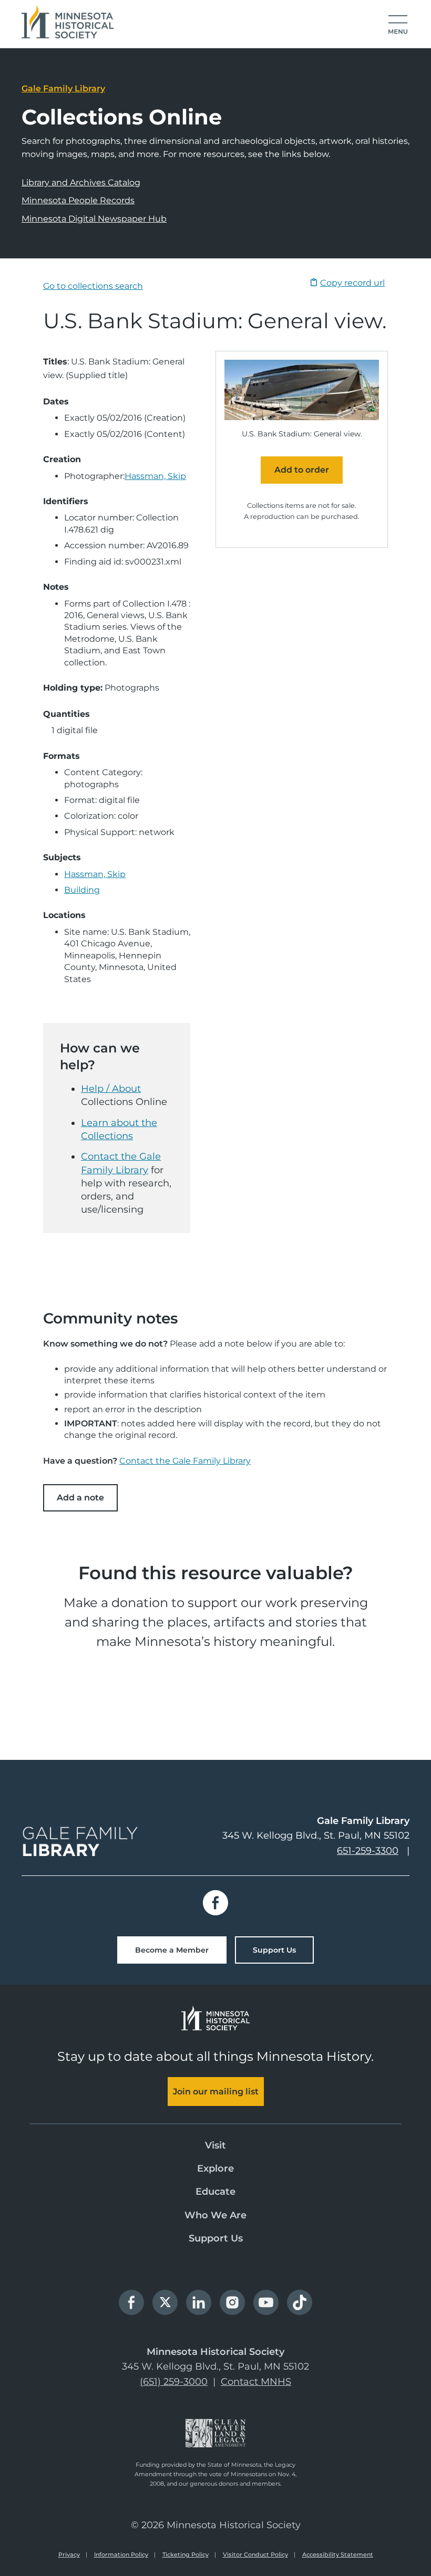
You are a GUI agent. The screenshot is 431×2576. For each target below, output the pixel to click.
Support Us (274, 1950)
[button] (398, 25)
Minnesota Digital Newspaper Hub (94, 219)
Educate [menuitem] (215, 2192)
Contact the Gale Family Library (185, 1461)
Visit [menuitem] (215, 2145)
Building (82, 890)
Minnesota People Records (78, 200)
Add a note (80, 1498)
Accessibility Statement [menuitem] (338, 2554)
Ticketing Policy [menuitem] (186, 2554)
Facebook (215, 1903)
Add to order (302, 470)
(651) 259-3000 (174, 2382)
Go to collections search (93, 286)
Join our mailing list (216, 2092)
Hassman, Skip (155, 476)
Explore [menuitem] (215, 2168)
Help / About (111, 1089)
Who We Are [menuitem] (215, 2215)
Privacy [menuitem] (69, 2554)
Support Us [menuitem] (216, 2238)
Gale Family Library (63, 88)
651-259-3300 (368, 1851)
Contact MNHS (256, 2382)
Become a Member (172, 1950)
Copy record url (352, 283)
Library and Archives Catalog (81, 182)
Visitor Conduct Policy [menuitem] (255, 2554)
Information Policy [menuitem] (121, 2554)
